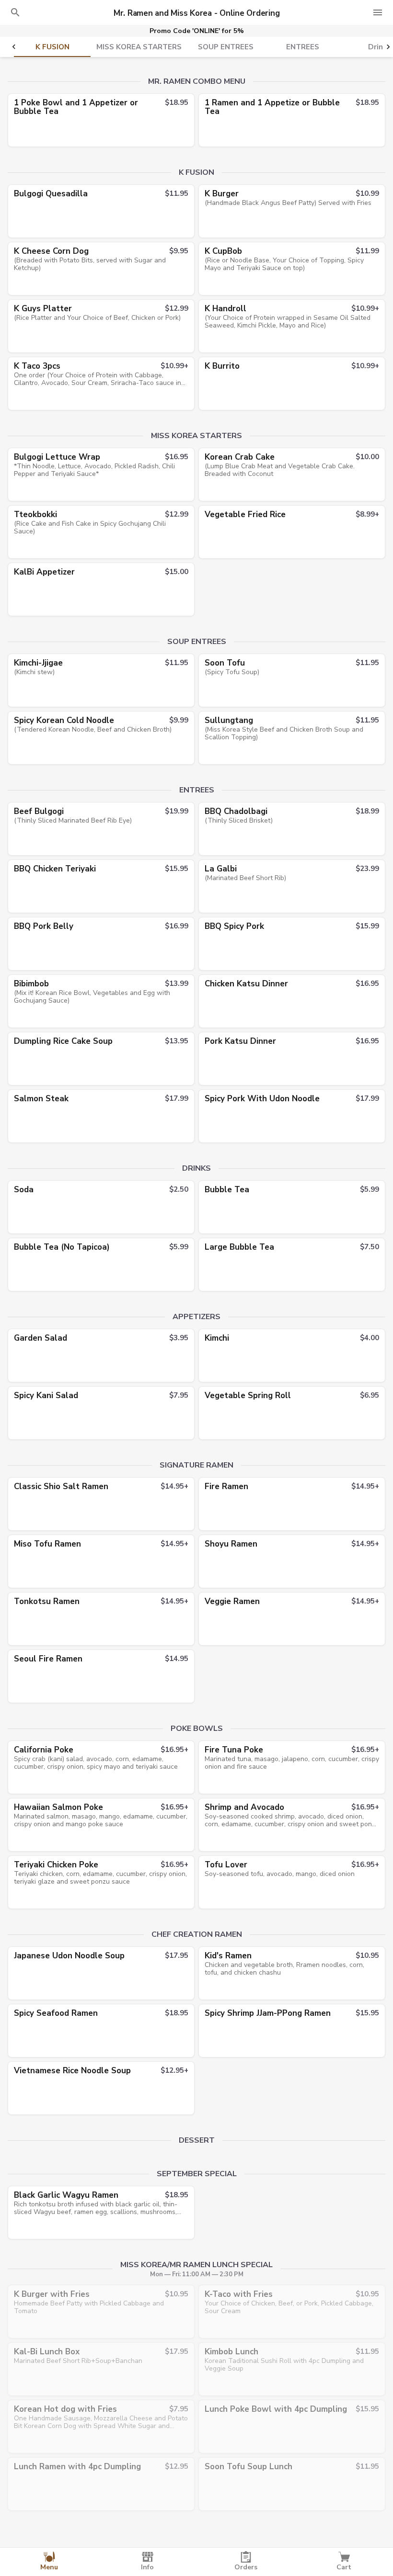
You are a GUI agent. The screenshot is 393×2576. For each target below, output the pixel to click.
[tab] (52, 47)
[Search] (15, 12)
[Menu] (378, 12)
